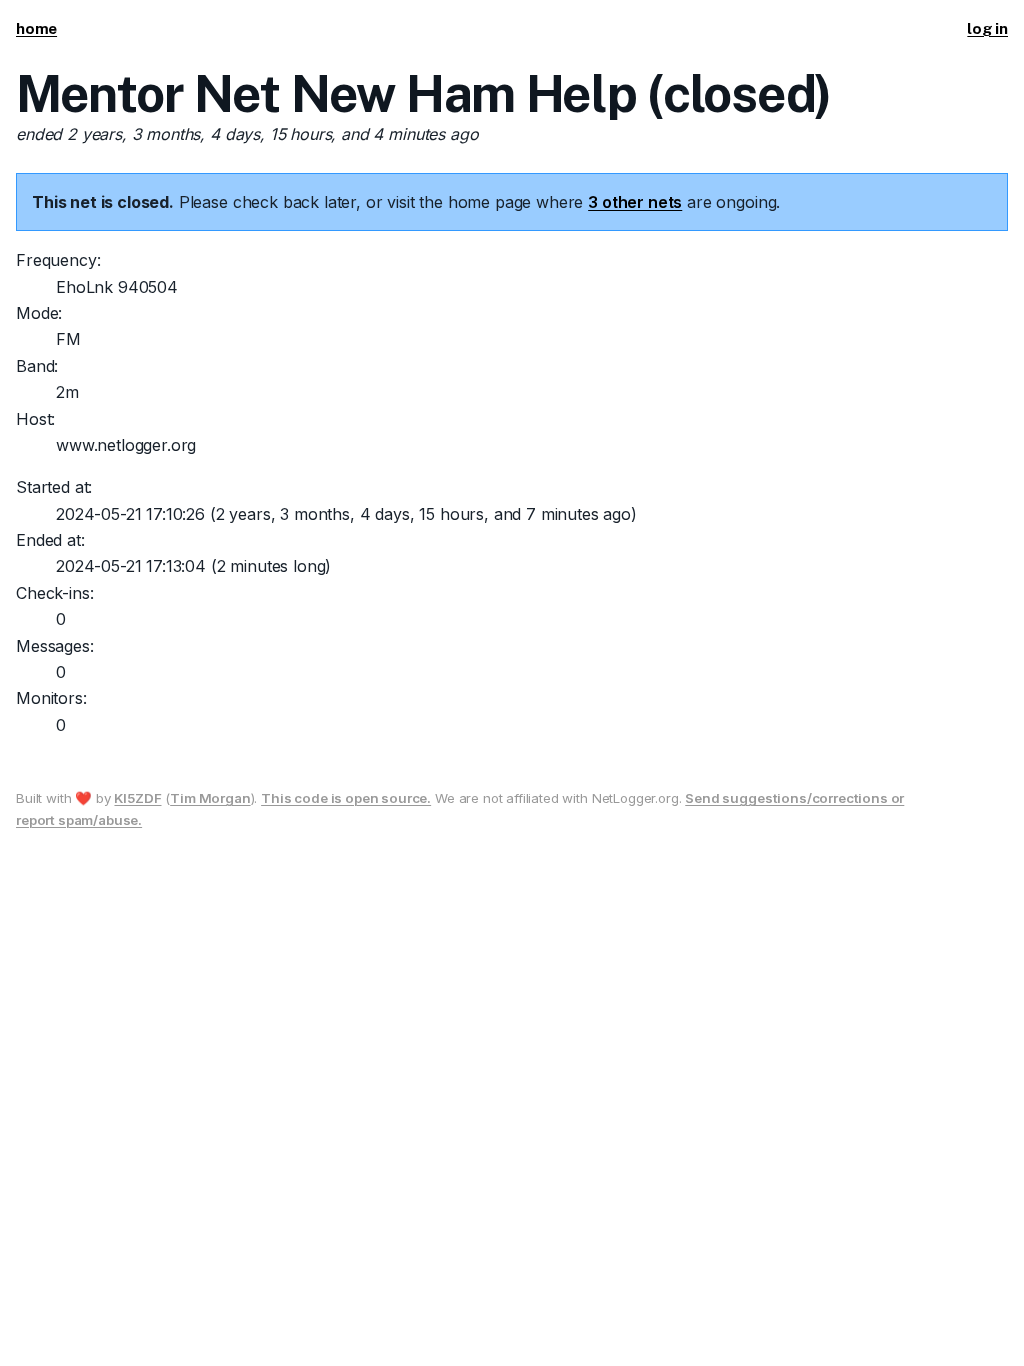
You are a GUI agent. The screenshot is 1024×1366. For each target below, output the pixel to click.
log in (987, 28)
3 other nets (635, 202)
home (36, 28)
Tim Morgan (210, 798)
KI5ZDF (137, 798)
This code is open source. (346, 798)
